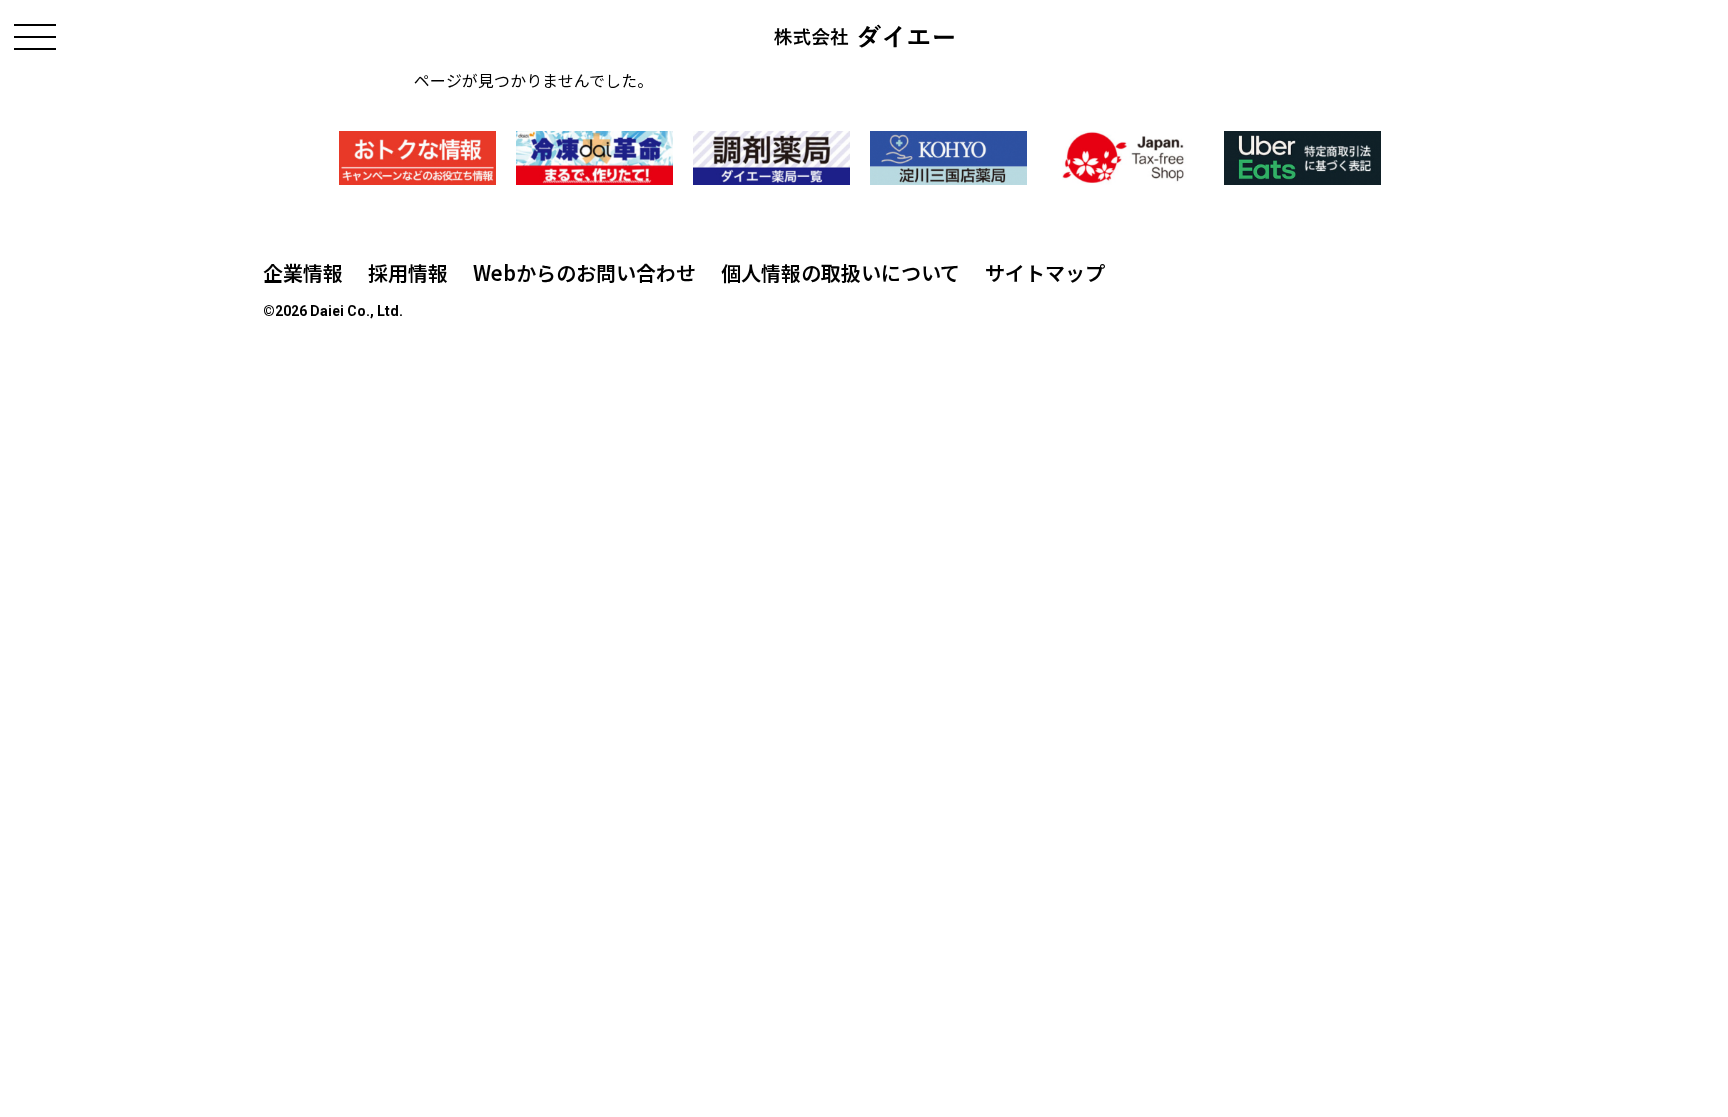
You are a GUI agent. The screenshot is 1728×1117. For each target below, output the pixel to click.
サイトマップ (1045, 272)
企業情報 (303, 272)
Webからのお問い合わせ (584, 272)
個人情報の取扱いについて (840, 272)
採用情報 (408, 272)
